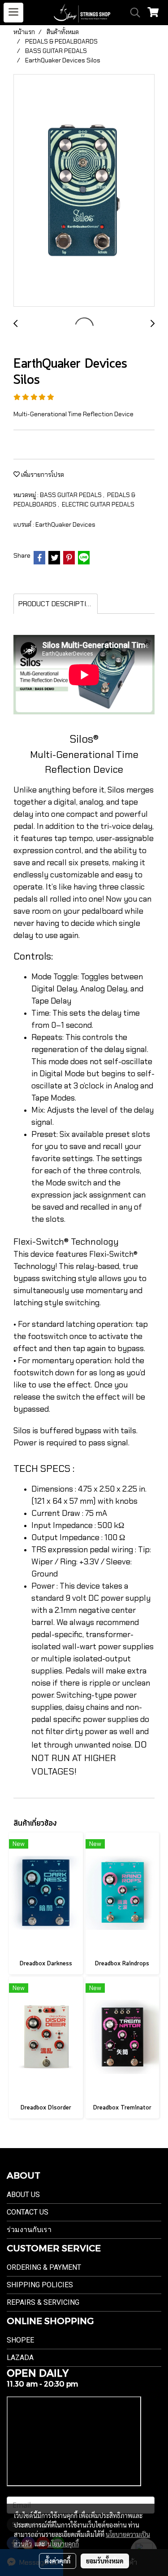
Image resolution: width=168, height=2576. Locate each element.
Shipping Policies (40, 2285)
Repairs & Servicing (43, 2302)
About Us (23, 2195)
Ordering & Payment (44, 2267)
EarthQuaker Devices (65, 524)
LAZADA (20, 2358)
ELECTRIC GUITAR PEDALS (98, 504)
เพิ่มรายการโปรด (42, 475)
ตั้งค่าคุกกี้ (58, 2561)
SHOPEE (20, 2340)
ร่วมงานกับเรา (29, 2230)
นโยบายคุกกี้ (63, 2544)
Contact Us (28, 2212)
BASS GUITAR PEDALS (71, 495)
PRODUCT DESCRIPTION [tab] (57, 604)
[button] (132, 13)
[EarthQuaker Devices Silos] (84, 191)
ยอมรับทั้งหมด (105, 2561)
